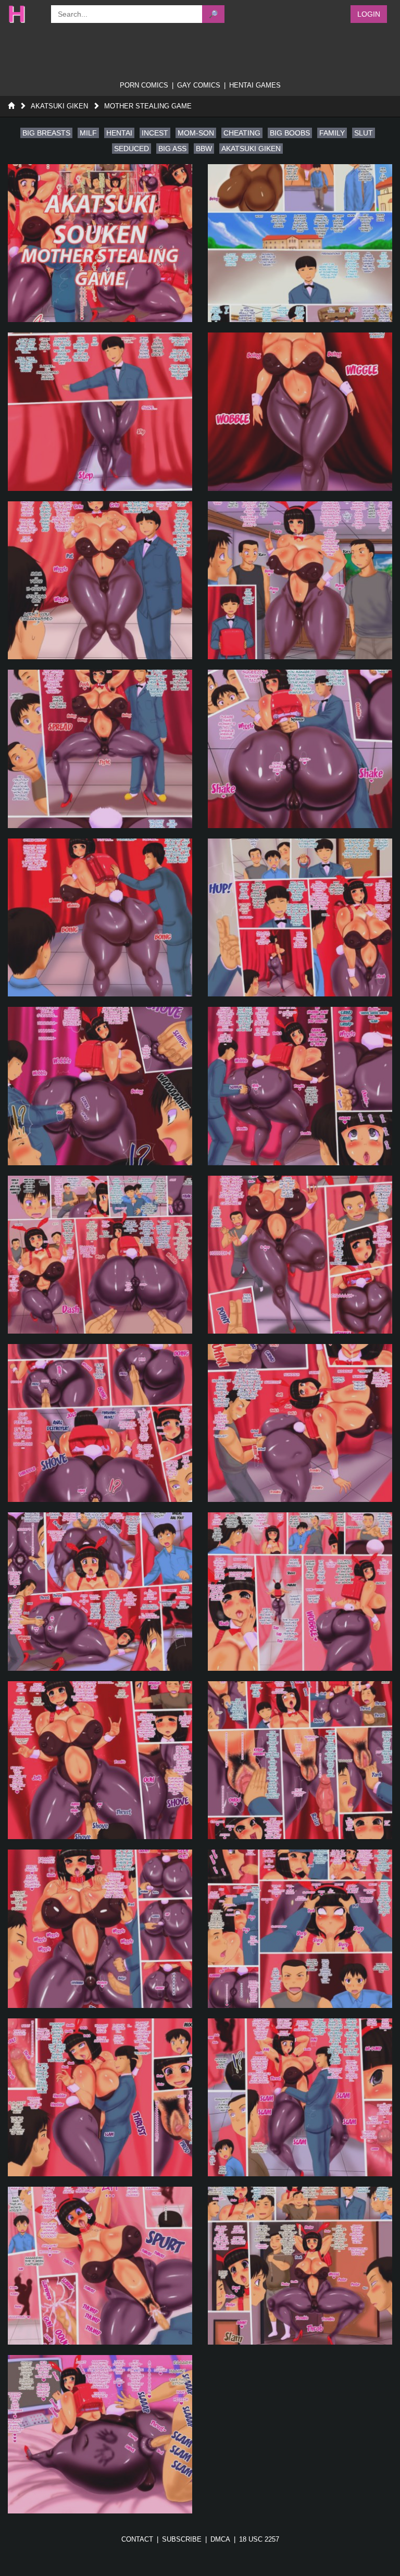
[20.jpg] (300, 1760)
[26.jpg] (300, 2266)
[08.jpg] (300, 749)
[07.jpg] (100, 749)
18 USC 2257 (259, 2539)
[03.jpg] (100, 411)
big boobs (290, 133)
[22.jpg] (300, 1928)
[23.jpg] (100, 2097)
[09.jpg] (100, 917)
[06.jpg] (300, 580)
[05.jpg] (100, 580)
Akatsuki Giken (59, 106)
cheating (242, 133)
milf (88, 133)
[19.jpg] (100, 1760)
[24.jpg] (300, 2097)
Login (369, 14)
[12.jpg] (300, 1086)
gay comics (199, 85)
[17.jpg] (100, 1591)
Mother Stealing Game (148, 106)
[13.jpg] (100, 1255)
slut (364, 133)
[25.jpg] (100, 2266)
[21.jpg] (100, 1928)
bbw (204, 149)
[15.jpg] (100, 1423)
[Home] (11, 106)
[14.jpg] (300, 1255)
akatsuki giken (251, 149)
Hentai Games (255, 85)
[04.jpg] (300, 411)
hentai (119, 133)
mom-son (196, 133)
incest (155, 133)
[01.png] (100, 243)
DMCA (220, 2539)
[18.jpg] (300, 1591)
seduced (132, 149)
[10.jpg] (300, 917)
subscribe (182, 2539)
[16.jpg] (300, 1423)
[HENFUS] (24, 14)
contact (137, 2539)
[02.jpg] (300, 243)
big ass (172, 149)
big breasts (46, 133)
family (332, 133)
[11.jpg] (100, 1086)
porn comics (144, 85)
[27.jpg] (100, 2434)
